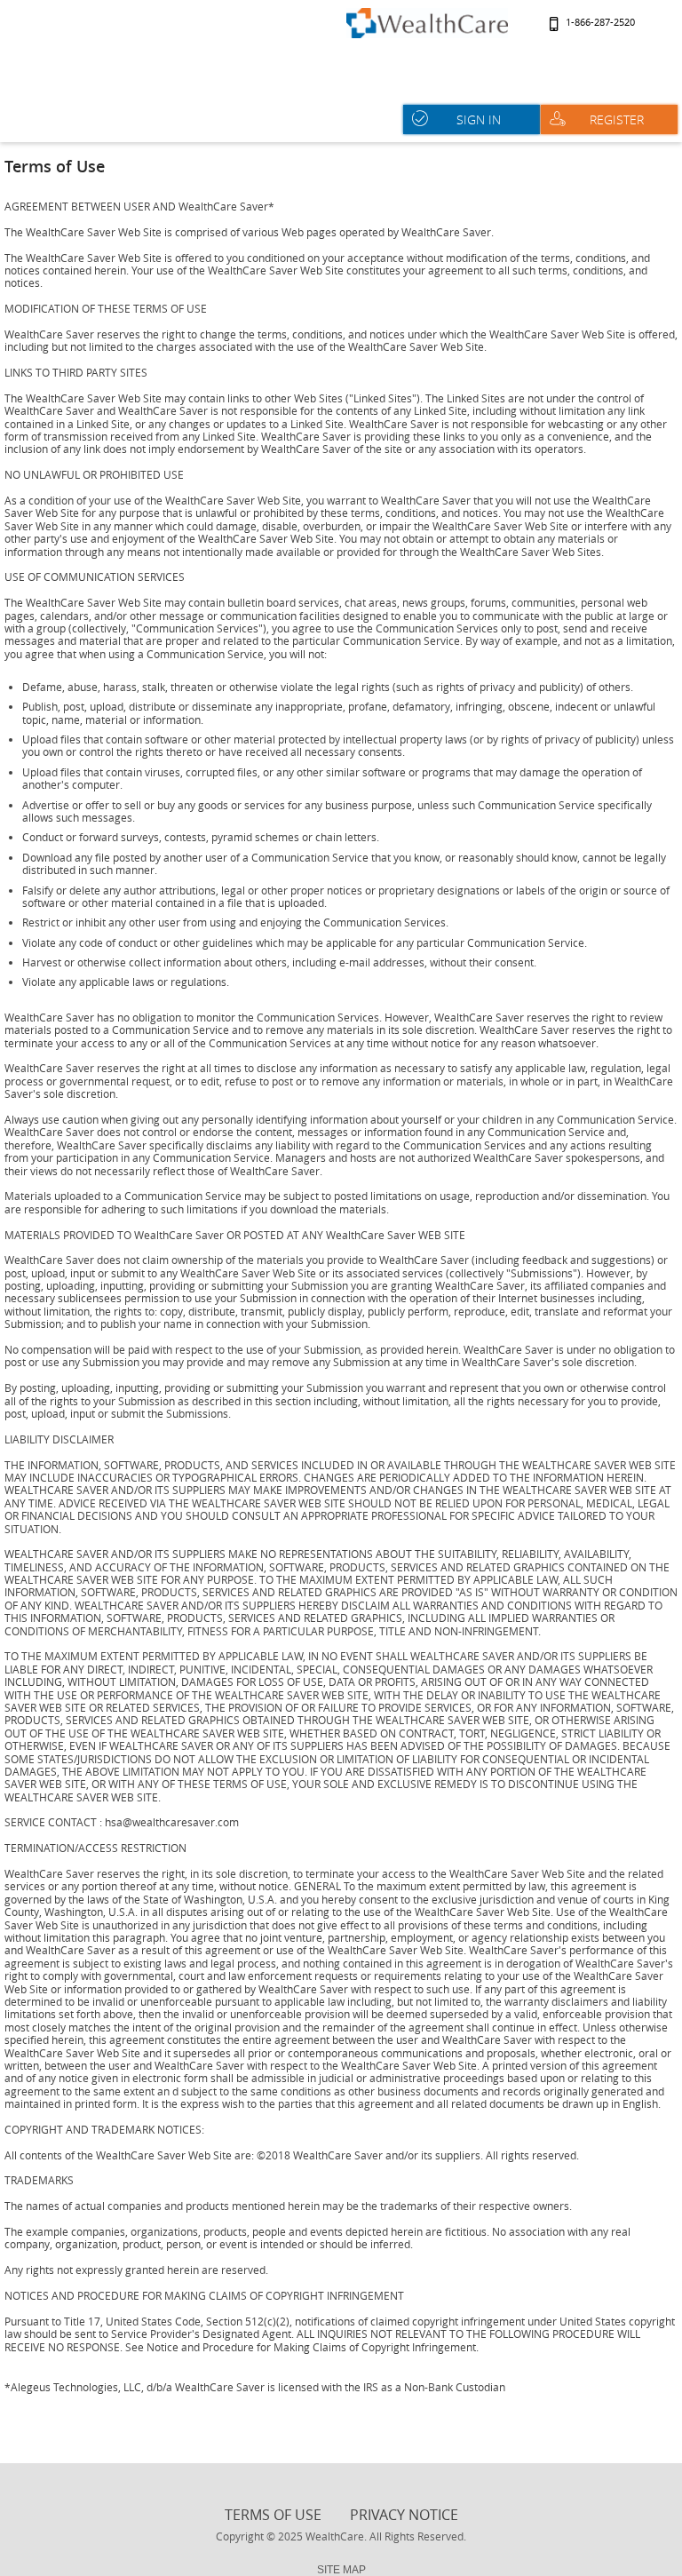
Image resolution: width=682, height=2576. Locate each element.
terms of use (273, 2515)
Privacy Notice (404, 2515)
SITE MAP (341, 2570)
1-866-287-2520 (600, 23)
